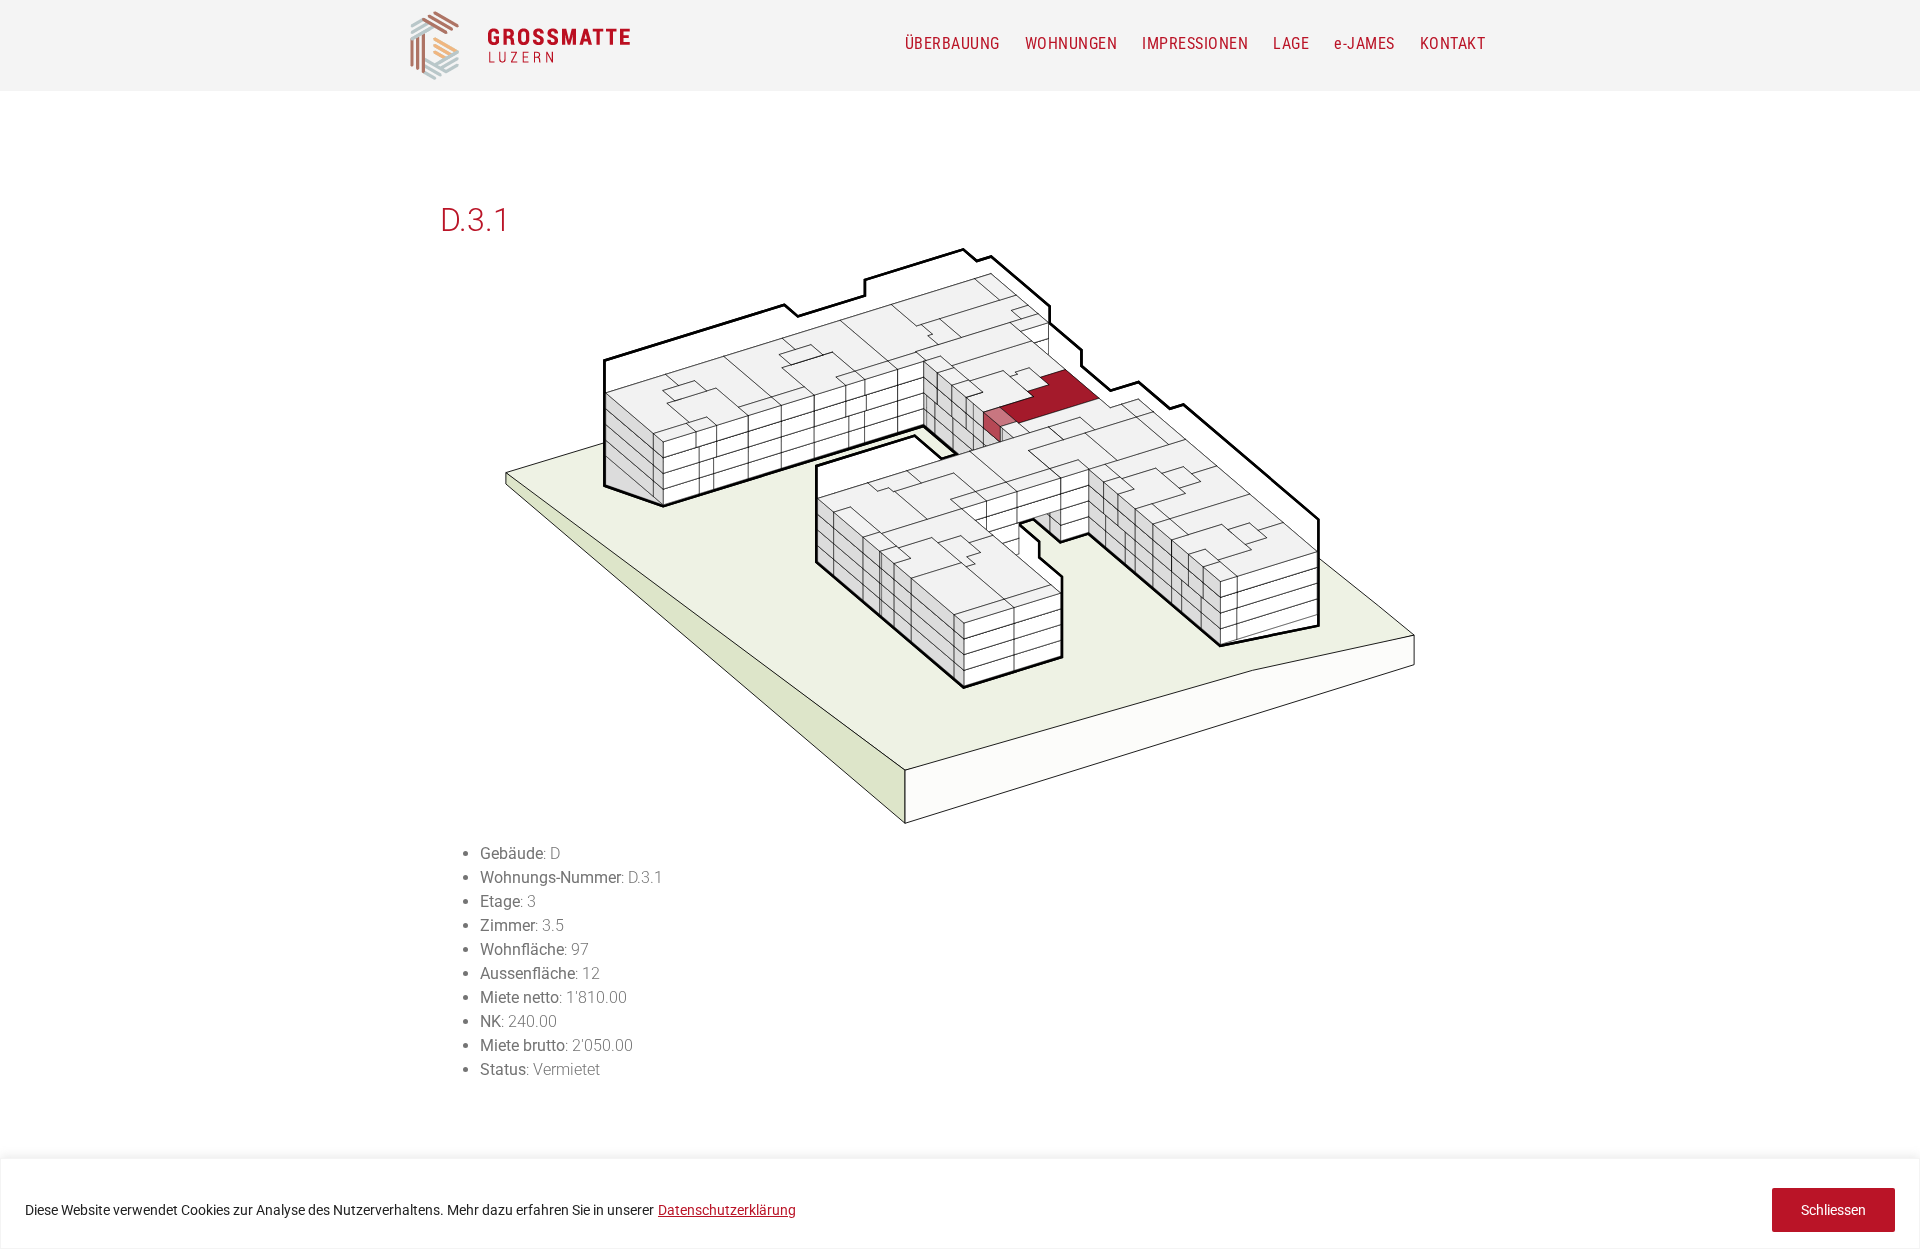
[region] (960, 1203)
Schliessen (1833, 1210)
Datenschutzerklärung (727, 1210)
